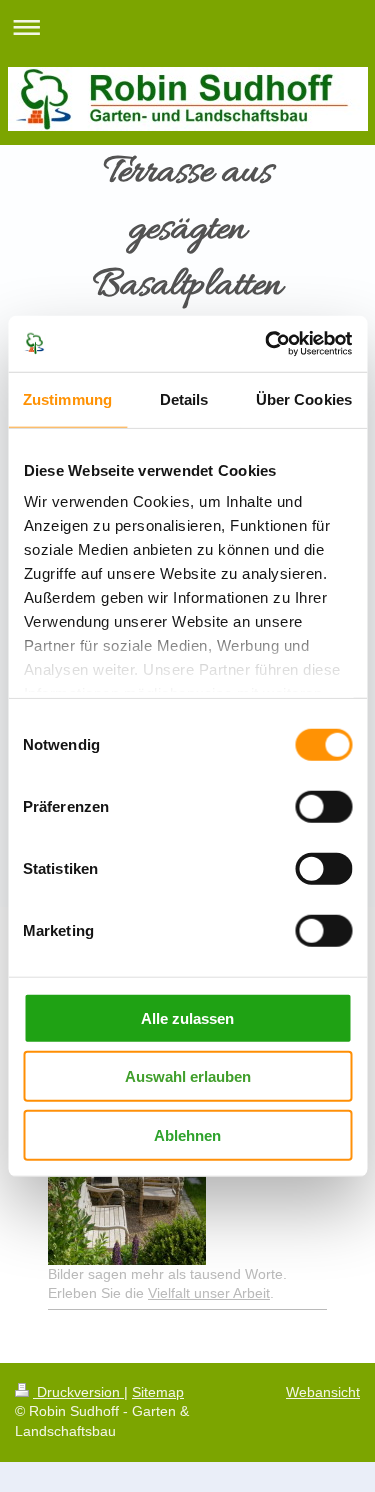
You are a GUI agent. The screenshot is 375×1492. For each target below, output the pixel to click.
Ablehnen (187, 1134)
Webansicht (323, 1392)
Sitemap (158, 1392)
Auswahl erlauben (188, 1076)
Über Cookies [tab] (304, 398)
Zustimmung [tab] (67, 398)
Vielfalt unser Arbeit (209, 1293)
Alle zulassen (187, 1017)
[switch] (323, 806)
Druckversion (78, 1392)
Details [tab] (184, 398)
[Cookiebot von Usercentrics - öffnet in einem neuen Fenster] (267, 344)
